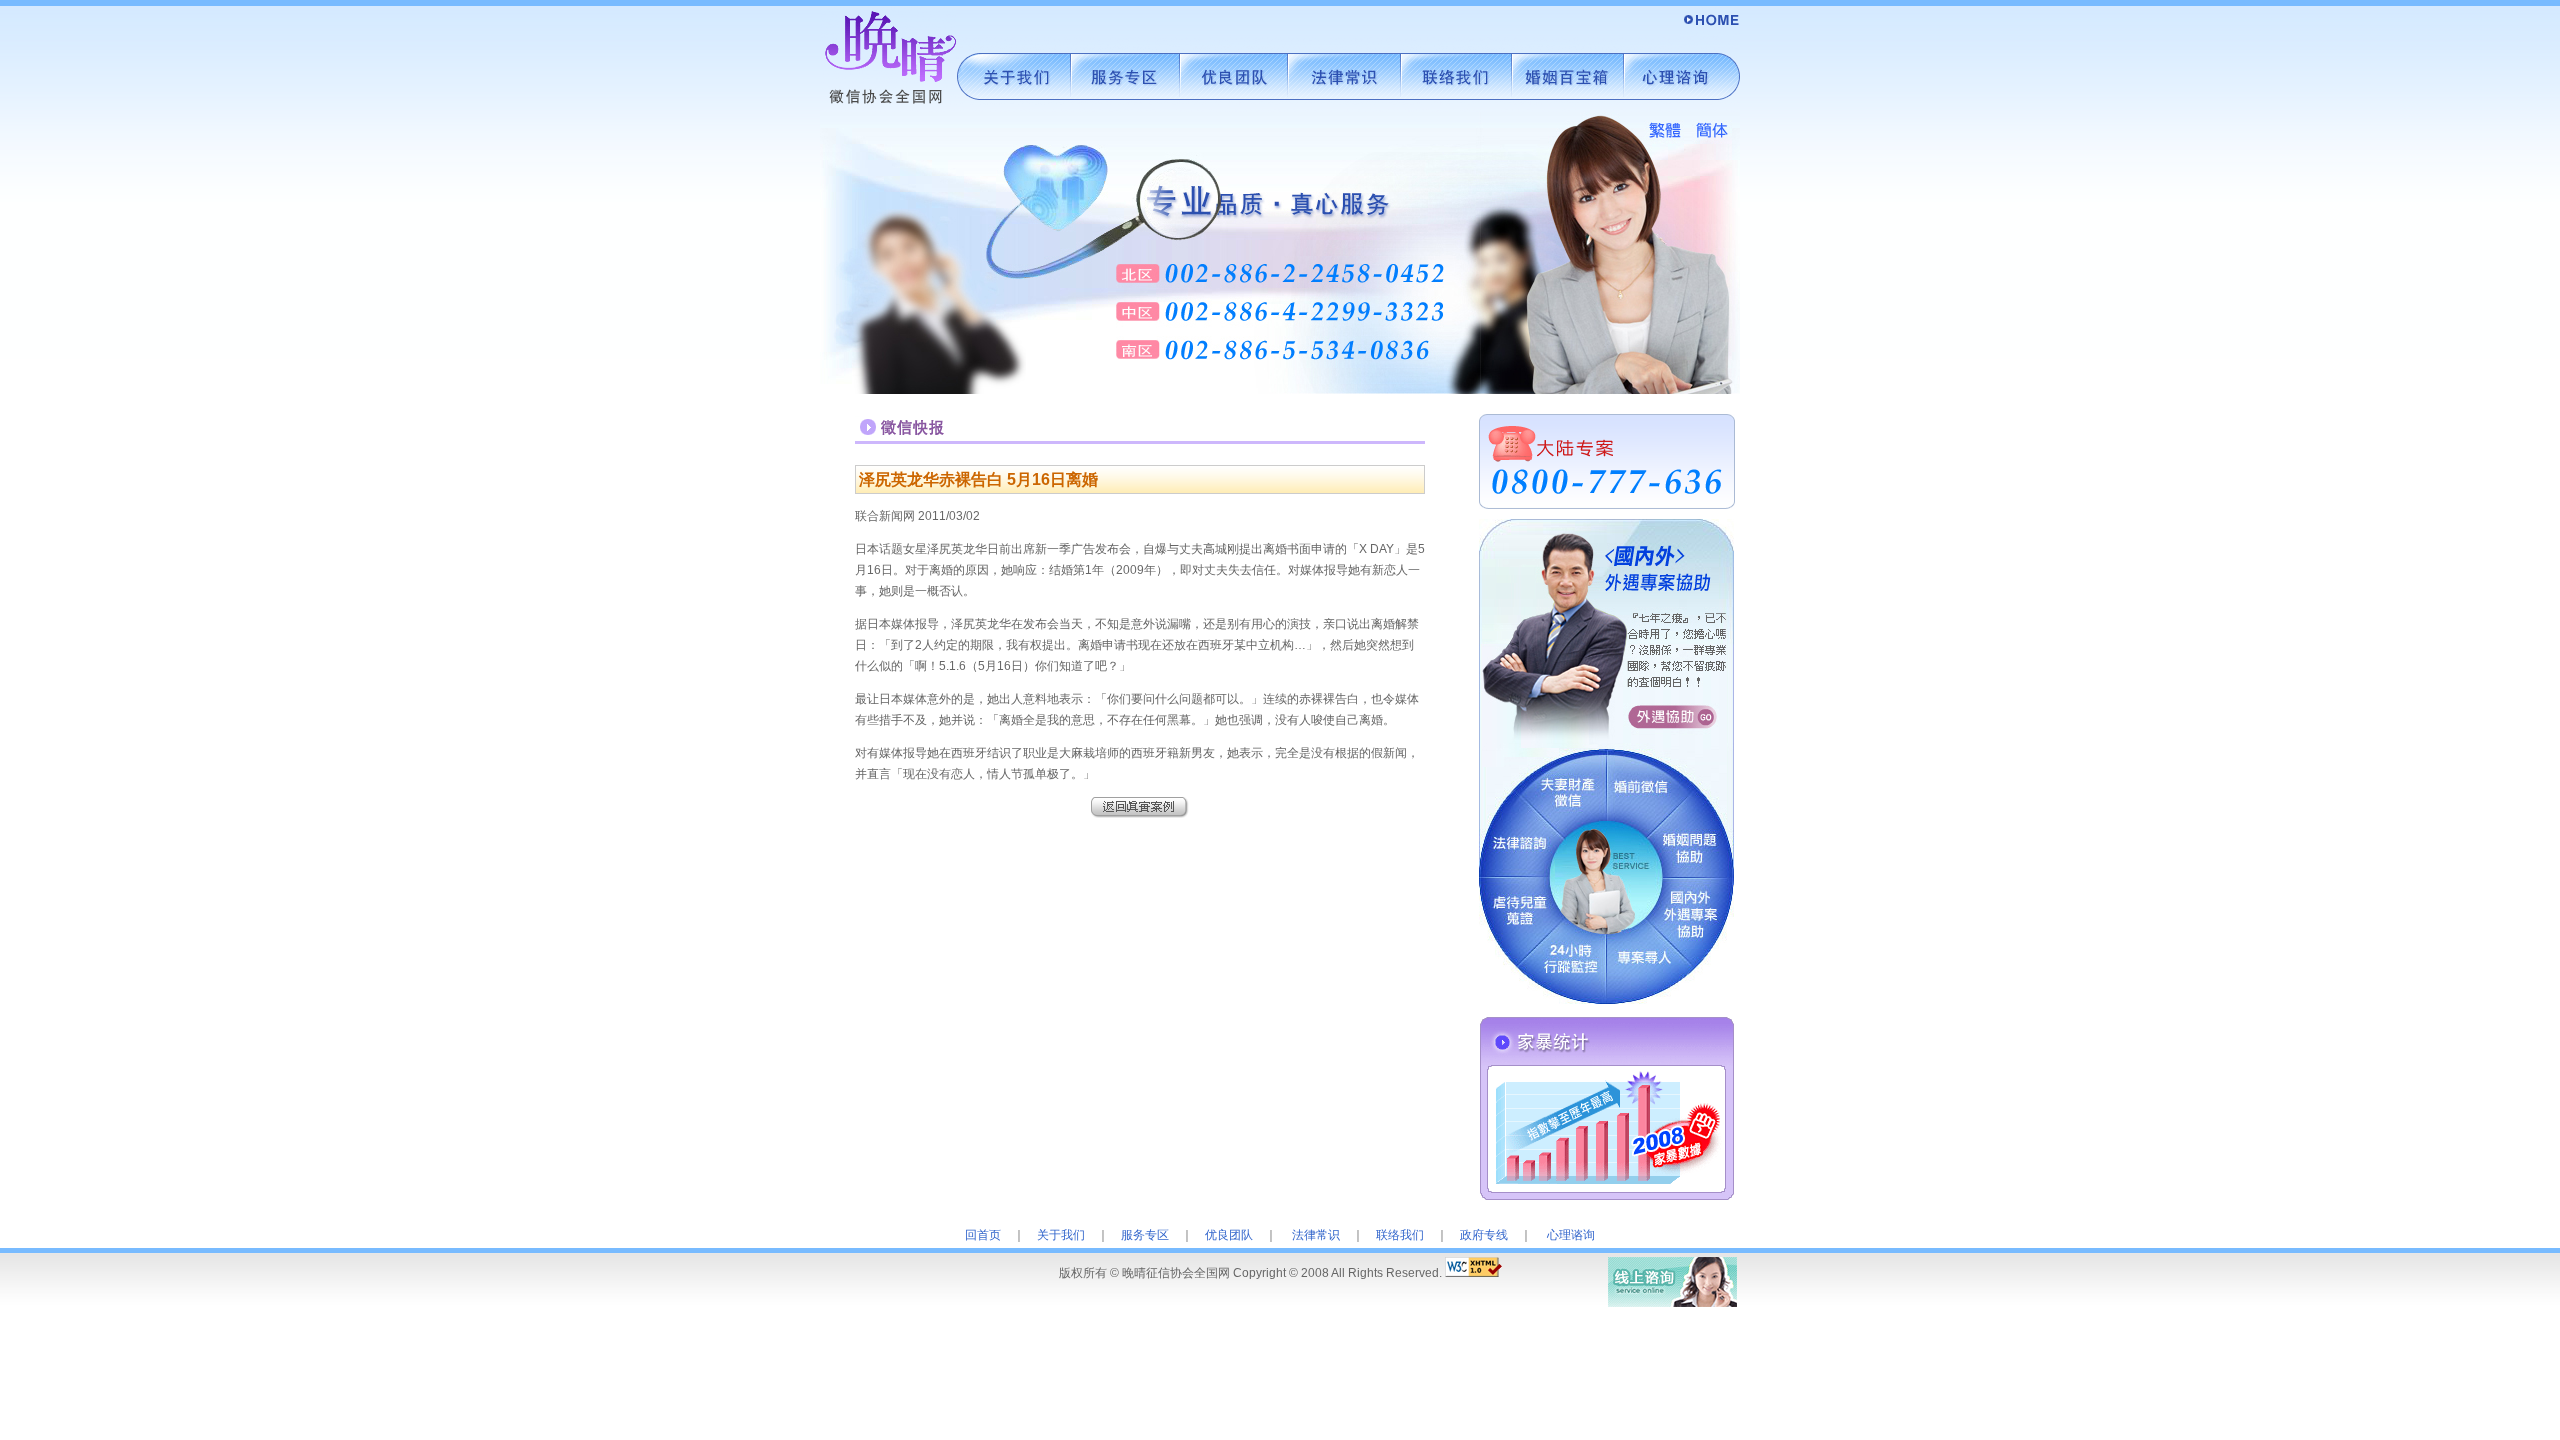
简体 (1712, 132)
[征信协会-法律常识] (1344, 108)
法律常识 (1316, 1235)
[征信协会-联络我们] (1456, 108)
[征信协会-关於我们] (1013, 108)
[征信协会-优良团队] (1234, 108)
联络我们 (1400, 1235)
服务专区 (1145, 1235)
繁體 (1664, 132)
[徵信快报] (1140, 814)
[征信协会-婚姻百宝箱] (1568, 108)
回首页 (983, 1235)
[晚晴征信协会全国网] (1710, 33)
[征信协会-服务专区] (1125, 108)
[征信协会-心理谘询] (1682, 108)
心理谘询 (1571, 1235)
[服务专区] (1606, 1000)
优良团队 (1229, 1235)
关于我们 (1061, 1235)
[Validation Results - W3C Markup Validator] (1473, 1273)
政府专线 (1484, 1235)
